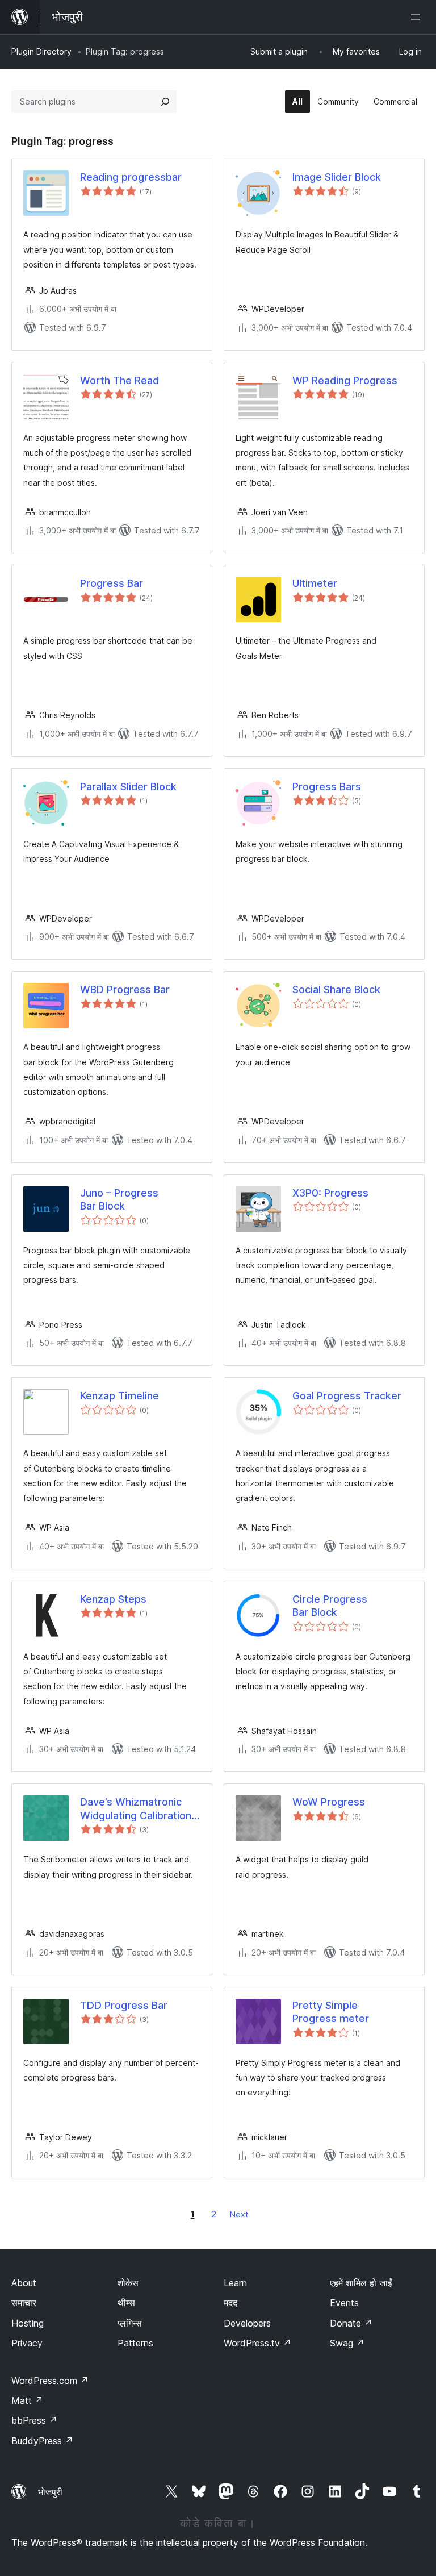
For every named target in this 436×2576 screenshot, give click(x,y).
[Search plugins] (165, 102)
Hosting (28, 2323)
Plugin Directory (41, 51)
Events (344, 2303)
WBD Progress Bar (125, 989)
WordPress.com (50, 2381)
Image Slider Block (337, 177)
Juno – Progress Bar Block (119, 1199)
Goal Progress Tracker (347, 1396)
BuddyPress (42, 2441)
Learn (235, 2283)
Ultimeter (315, 583)
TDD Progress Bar (124, 2005)
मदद (230, 2303)
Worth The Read (120, 380)
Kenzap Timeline (120, 1396)
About (24, 2283)
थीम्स (126, 2303)
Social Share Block (336, 989)
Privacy (27, 2343)
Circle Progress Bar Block (330, 1606)
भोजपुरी (50, 2492)
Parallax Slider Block (128, 787)
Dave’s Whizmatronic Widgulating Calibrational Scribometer (140, 1809)
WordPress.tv (257, 2343)
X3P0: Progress (330, 1193)
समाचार (24, 2303)
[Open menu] (418, 17)
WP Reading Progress (345, 380)
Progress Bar (112, 583)
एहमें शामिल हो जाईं (361, 2283)
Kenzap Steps (113, 1599)
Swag (347, 2343)
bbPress (34, 2420)
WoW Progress (329, 1802)
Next (239, 2214)
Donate (351, 2323)
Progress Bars (327, 787)
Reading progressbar (131, 177)
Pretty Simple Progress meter (331, 2012)
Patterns (135, 2343)
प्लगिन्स (130, 2323)
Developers (247, 2323)
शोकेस (128, 2283)
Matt (27, 2400)
